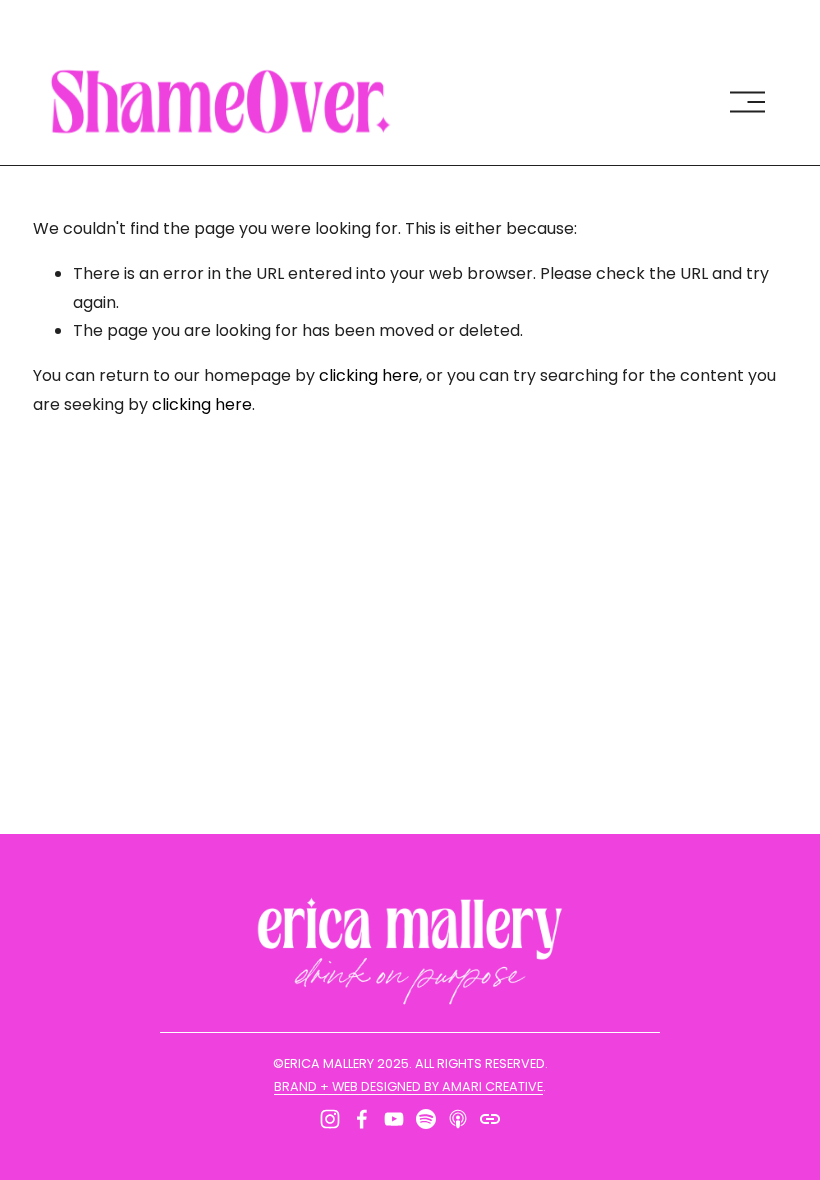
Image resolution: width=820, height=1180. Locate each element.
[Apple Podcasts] (458, 1119)
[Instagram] (330, 1119)
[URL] (490, 1119)
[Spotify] (426, 1119)
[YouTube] (394, 1119)
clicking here (369, 375)
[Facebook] (362, 1119)
